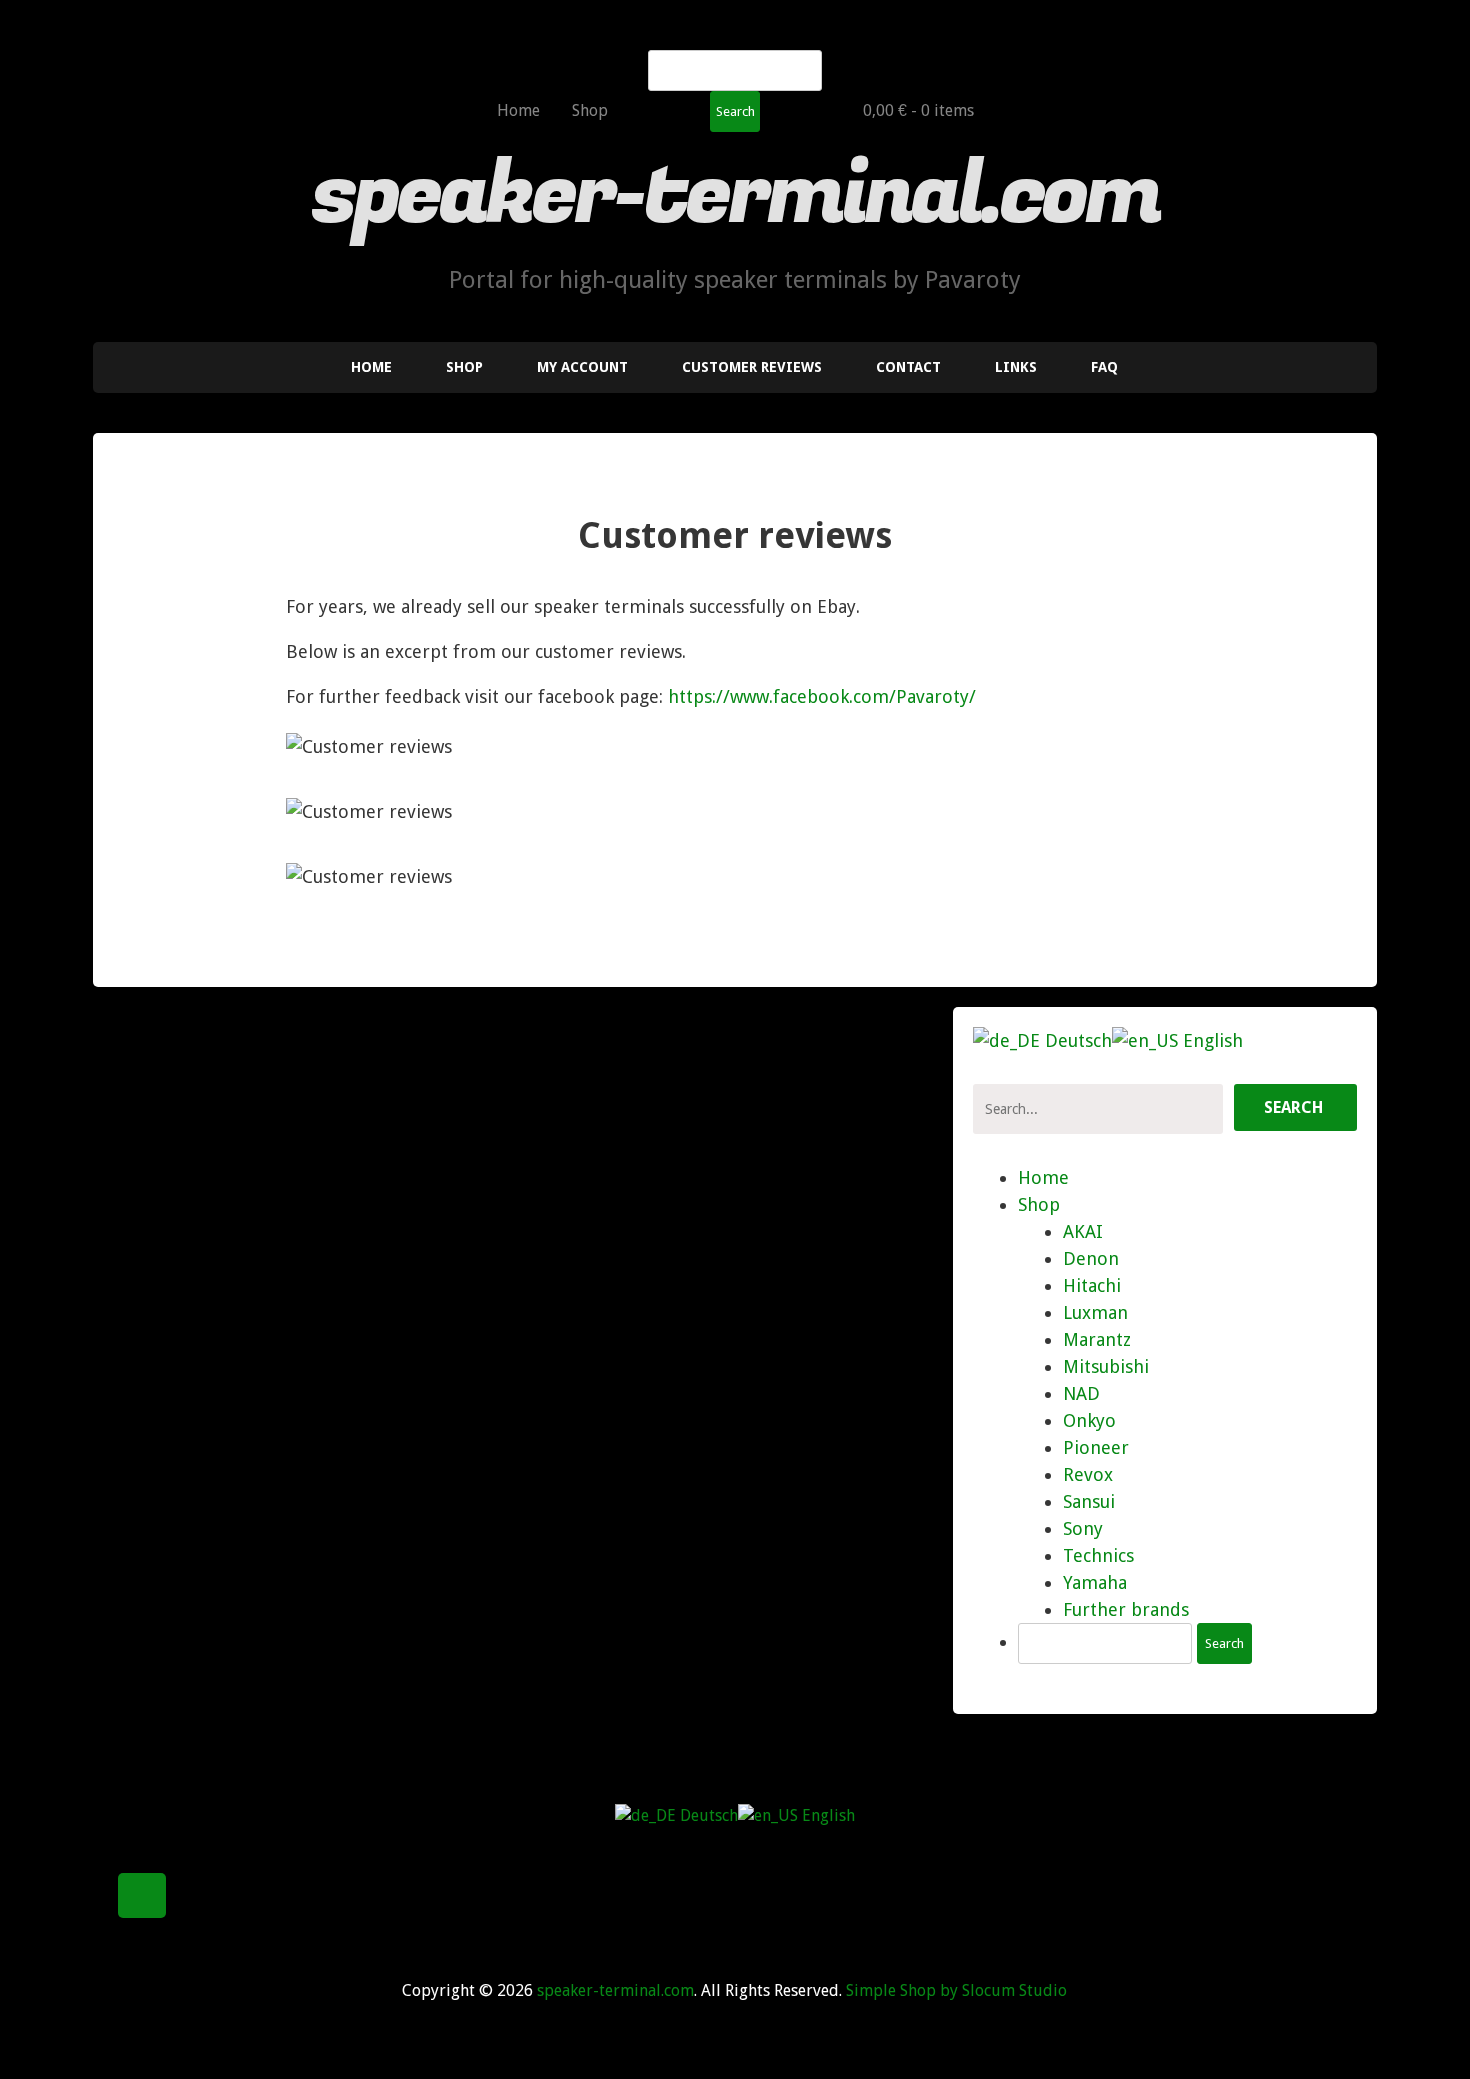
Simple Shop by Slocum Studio (956, 1990)
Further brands (1126, 1609)
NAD (1081, 1393)
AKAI (1083, 1231)
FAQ (1104, 367)
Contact (908, 367)
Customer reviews (752, 367)
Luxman (1095, 1312)
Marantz (1097, 1339)
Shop (590, 110)
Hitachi (1092, 1285)
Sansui (1089, 1501)
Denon (1091, 1258)
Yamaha (1095, 1582)
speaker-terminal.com (735, 195)
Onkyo (1089, 1420)
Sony (1083, 1528)
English (1210, 1040)
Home (518, 110)
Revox (1088, 1474)
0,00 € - (918, 110)
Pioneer (1096, 1447)
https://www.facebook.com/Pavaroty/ (822, 696)
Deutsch (1076, 1040)
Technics (1098, 1555)
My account (582, 367)
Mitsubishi (1106, 1366)
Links (1016, 367)
